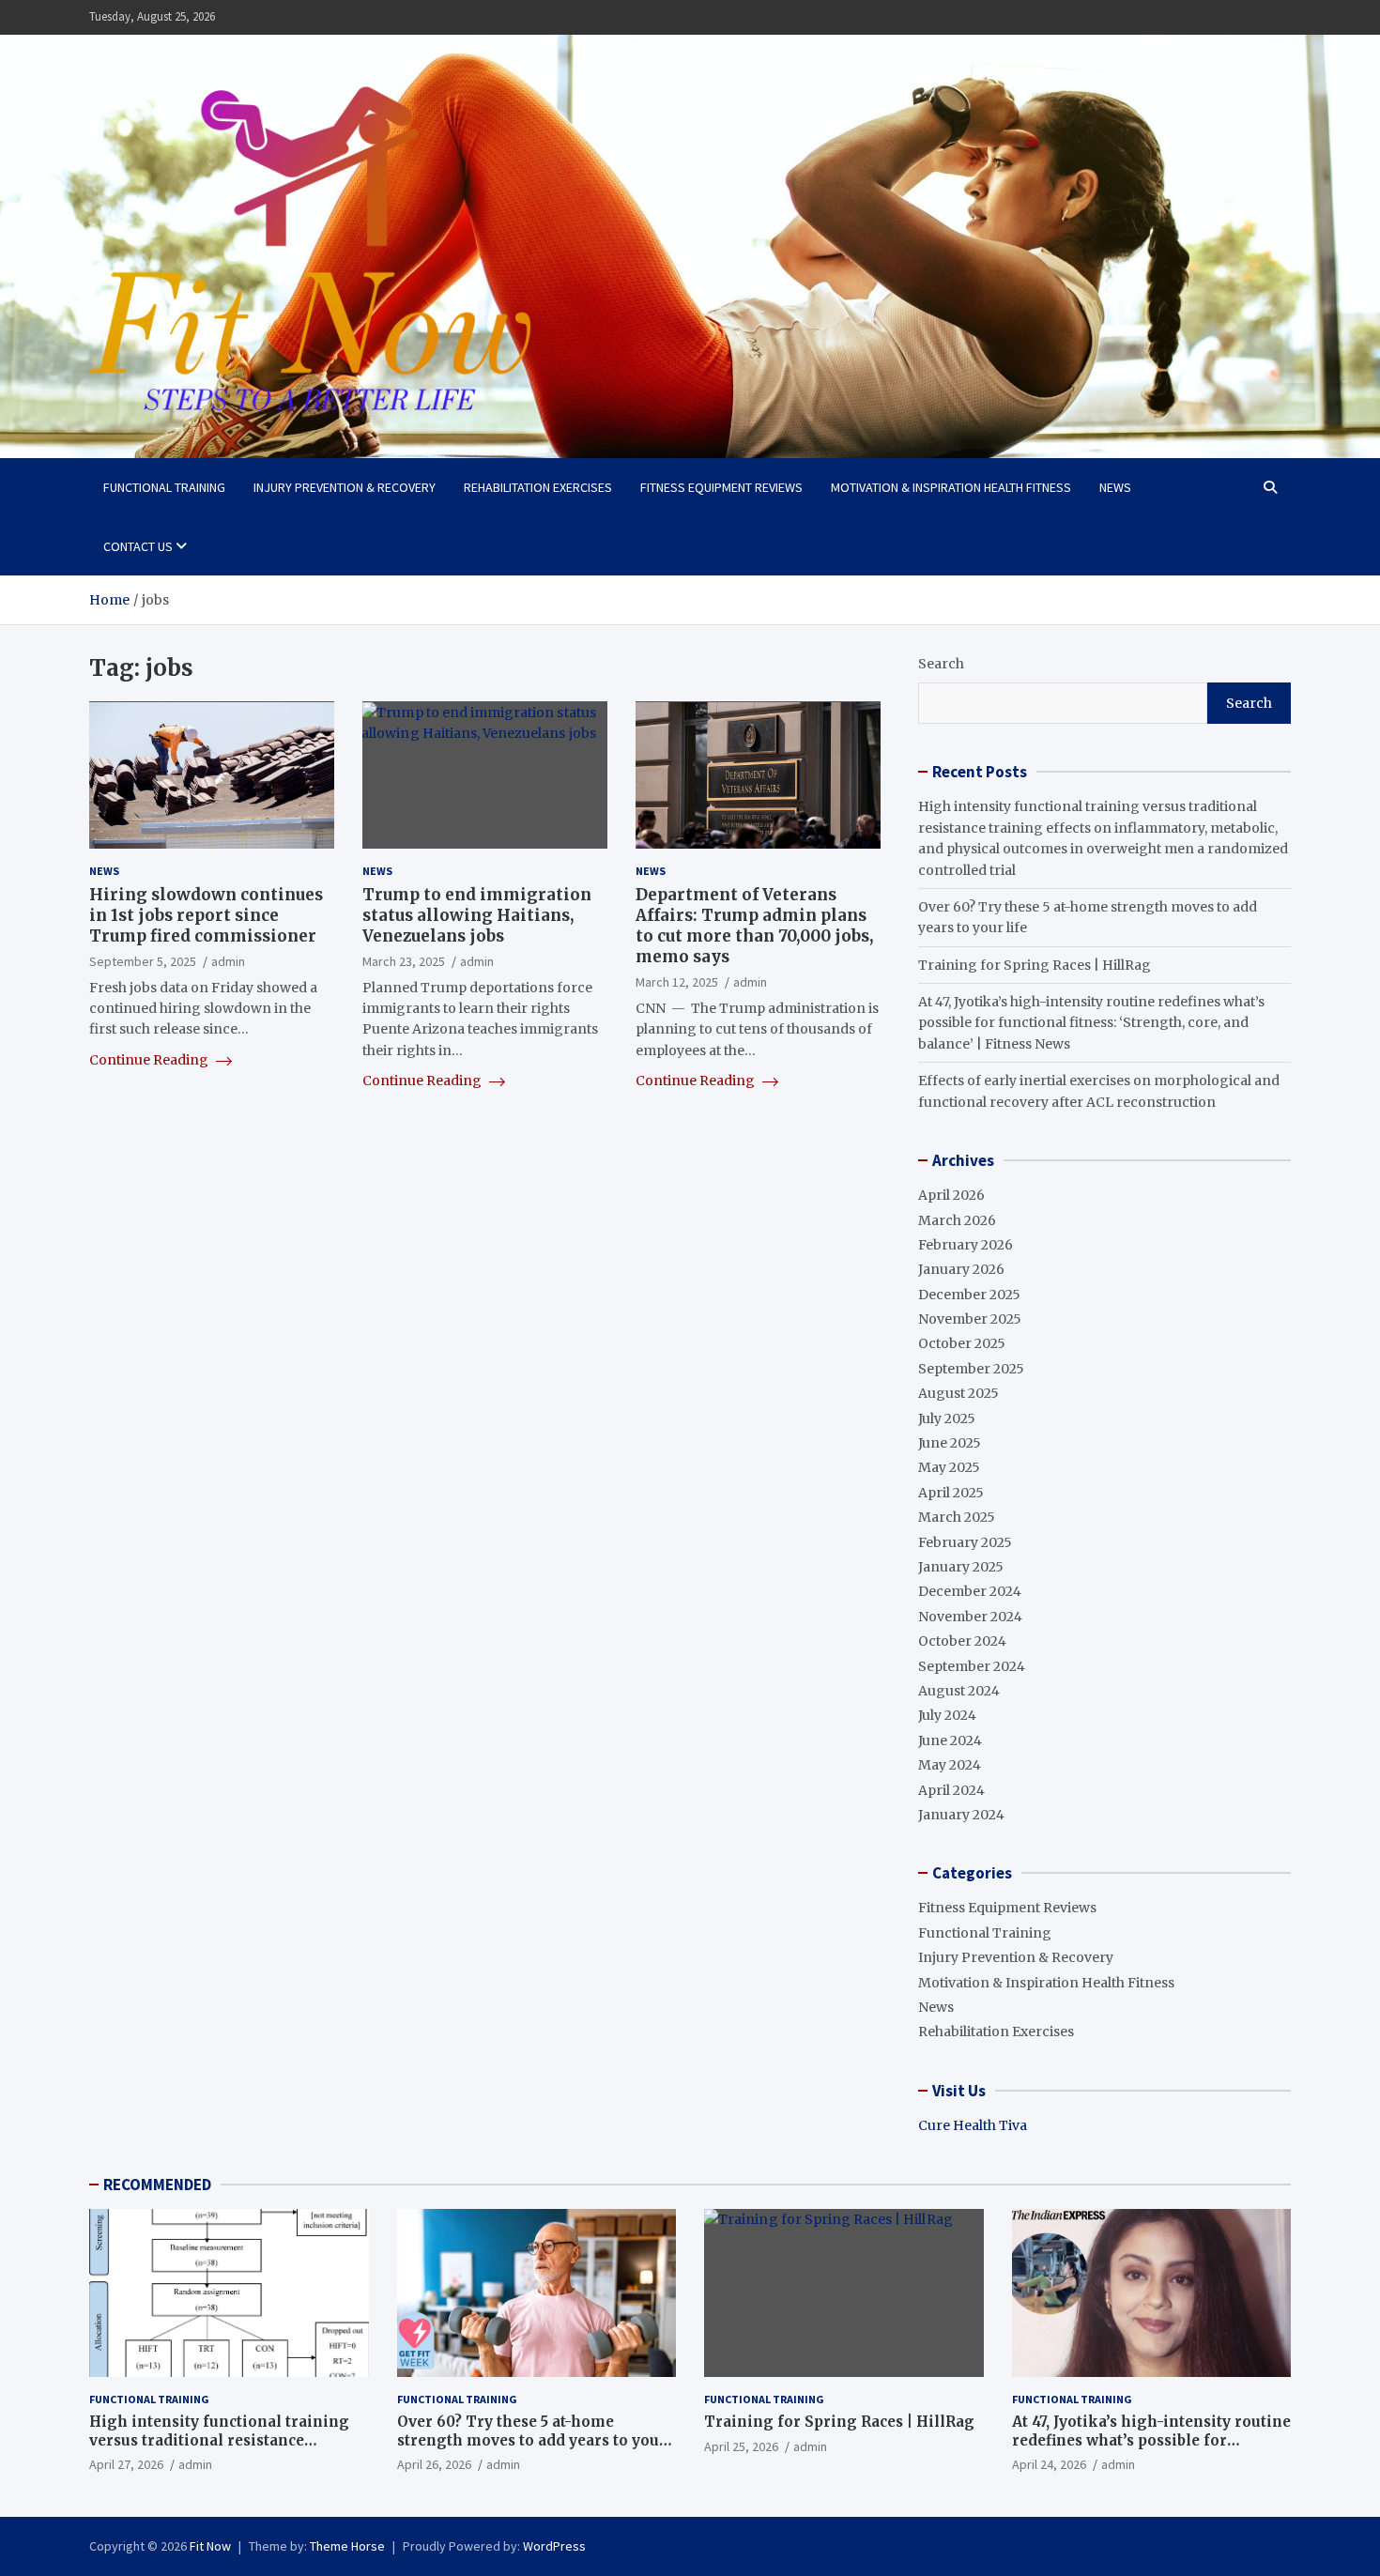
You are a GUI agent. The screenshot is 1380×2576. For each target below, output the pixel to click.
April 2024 (951, 1790)
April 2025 (951, 1493)
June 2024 (950, 1740)
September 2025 (971, 1369)
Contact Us (138, 546)
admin (228, 962)
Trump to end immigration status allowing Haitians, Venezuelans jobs (477, 916)
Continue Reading (150, 1060)
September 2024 (972, 1666)
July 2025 (947, 1418)
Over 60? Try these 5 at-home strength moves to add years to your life (532, 2440)
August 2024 (959, 1691)
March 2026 (957, 1220)
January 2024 (961, 1815)
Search (941, 664)
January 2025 (961, 1567)
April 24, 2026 (1049, 2464)
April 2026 (951, 1195)
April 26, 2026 (434, 2464)
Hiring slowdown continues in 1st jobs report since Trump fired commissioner (206, 916)
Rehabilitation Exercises (538, 487)
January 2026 (961, 1269)
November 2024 (970, 1617)
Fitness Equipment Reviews (721, 487)
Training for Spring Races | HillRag (1035, 965)
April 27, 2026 (126, 2464)
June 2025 (950, 1443)
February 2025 (965, 1542)
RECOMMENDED (157, 2185)
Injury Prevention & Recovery (345, 487)
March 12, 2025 (677, 983)
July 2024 (947, 1715)
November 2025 (970, 1319)
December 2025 (969, 1295)
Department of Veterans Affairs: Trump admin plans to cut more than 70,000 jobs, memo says (754, 927)
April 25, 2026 (741, 2446)
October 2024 (962, 1641)
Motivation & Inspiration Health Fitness (951, 487)
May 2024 (950, 1765)
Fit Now (210, 2546)
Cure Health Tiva (973, 2125)
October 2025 (962, 1343)
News (1115, 487)
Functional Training (164, 487)
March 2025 (957, 1517)
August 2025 (958, 1393)
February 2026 (966, 1245)
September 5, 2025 (143, 962)
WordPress (554, 2546)
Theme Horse (347, 2546)
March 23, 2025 (404, 962)
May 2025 (949, 1467)
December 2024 (970, 1591)
